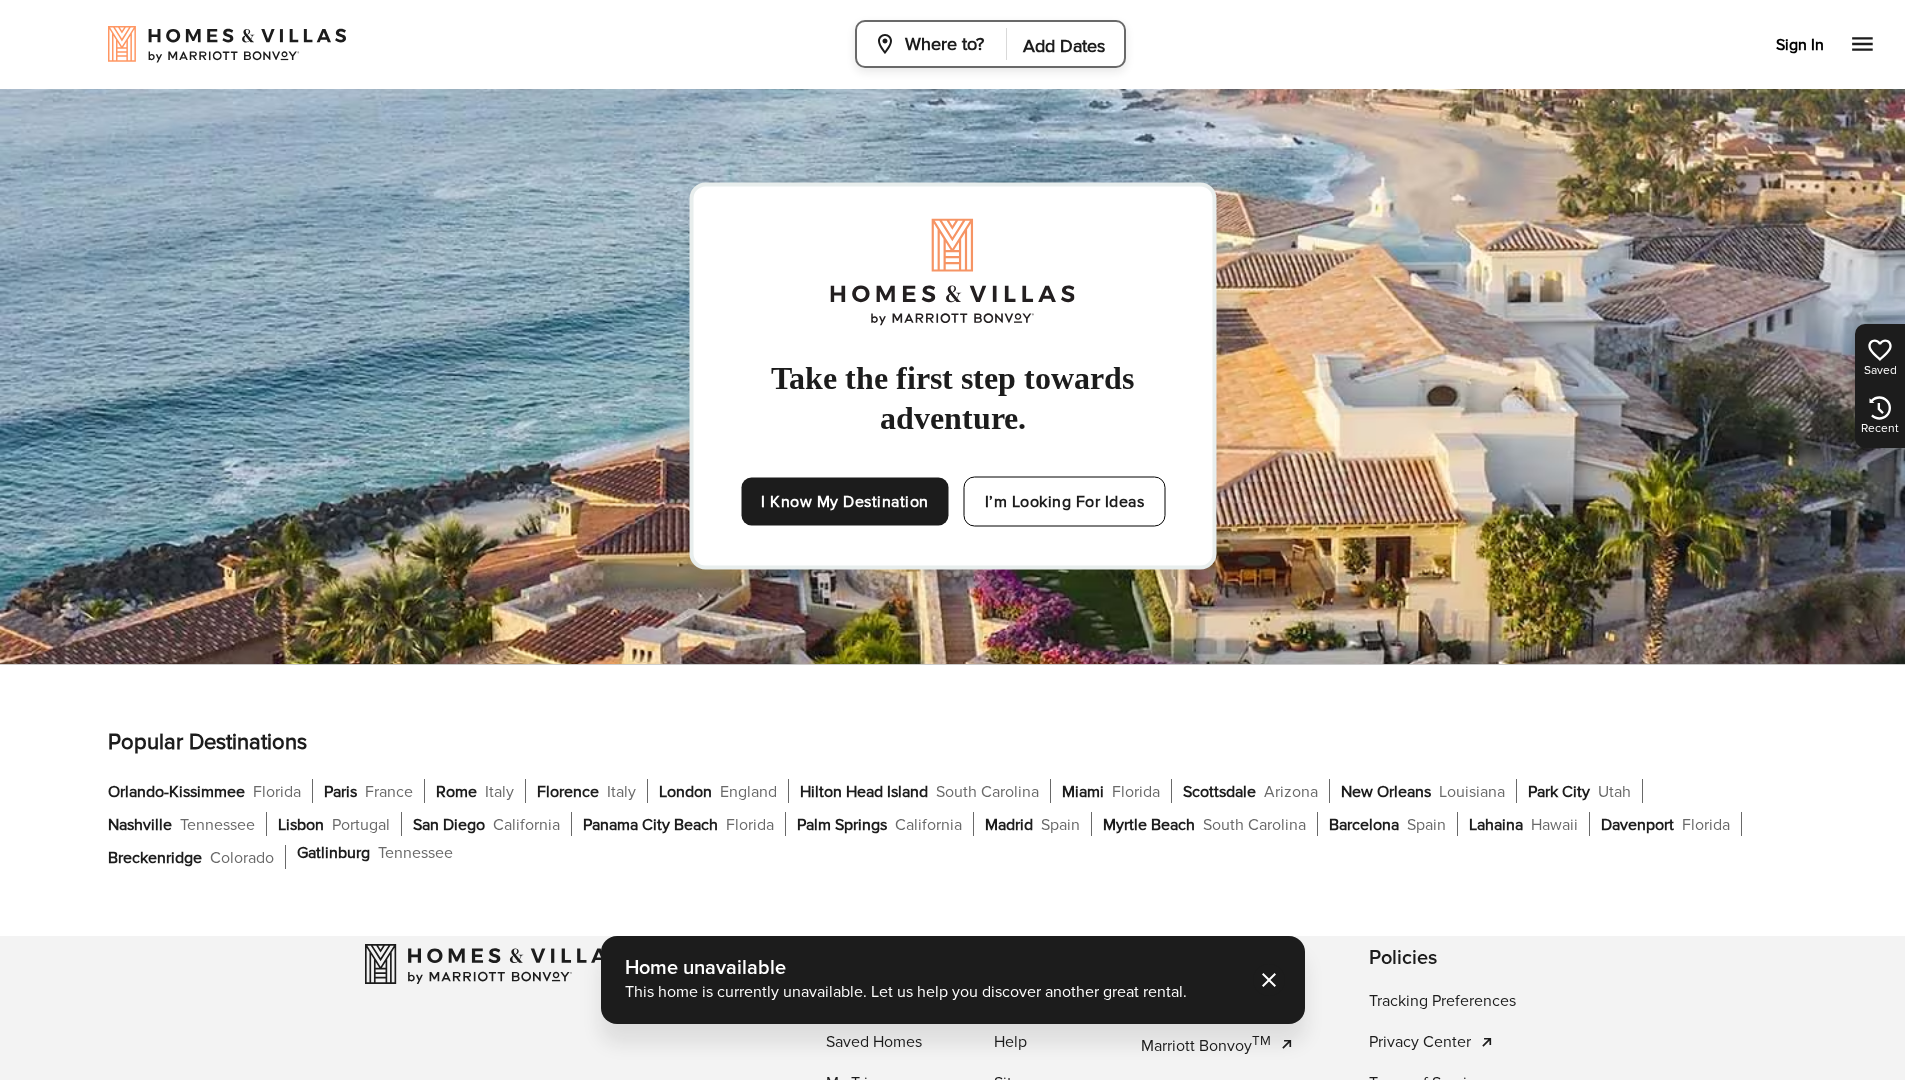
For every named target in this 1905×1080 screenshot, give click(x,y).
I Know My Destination (845, 502)
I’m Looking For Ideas (1065, 502)
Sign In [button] (1800, 45)
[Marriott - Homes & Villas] (494, 964)
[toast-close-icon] (1269, 980)
